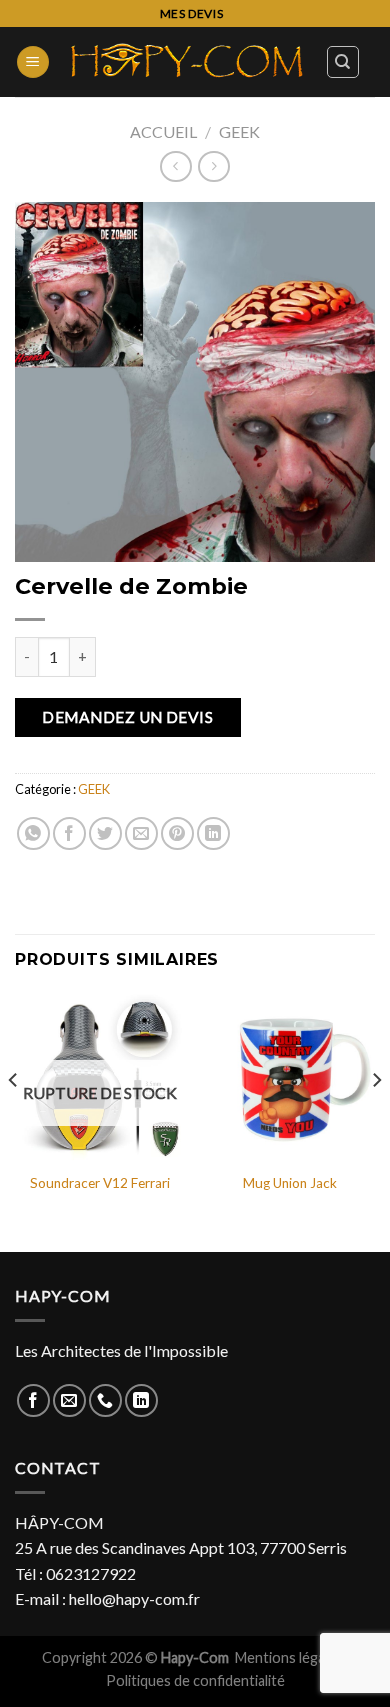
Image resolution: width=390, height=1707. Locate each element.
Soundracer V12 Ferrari (100, 1183)
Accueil (163, 131)
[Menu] (33, 62)
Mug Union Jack (290, 1183)
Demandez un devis (127, 717)
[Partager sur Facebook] (69, 833)
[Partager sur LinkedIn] (213, 833)
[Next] (376, 1120)
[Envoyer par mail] (141, 833)
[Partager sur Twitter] (105, 833)
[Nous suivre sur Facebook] (33, 1400)
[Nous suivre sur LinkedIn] (141, 1400)
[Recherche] (343, 62)
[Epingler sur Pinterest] (177, 833)
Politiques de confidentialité (195, 1680)
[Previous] (14, 1120)
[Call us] (105, 1400)
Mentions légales (290, 1657)
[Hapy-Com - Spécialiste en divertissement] (187, 62)
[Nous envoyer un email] (69, 1400)
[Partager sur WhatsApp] (33, 833)
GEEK (239, 131)
